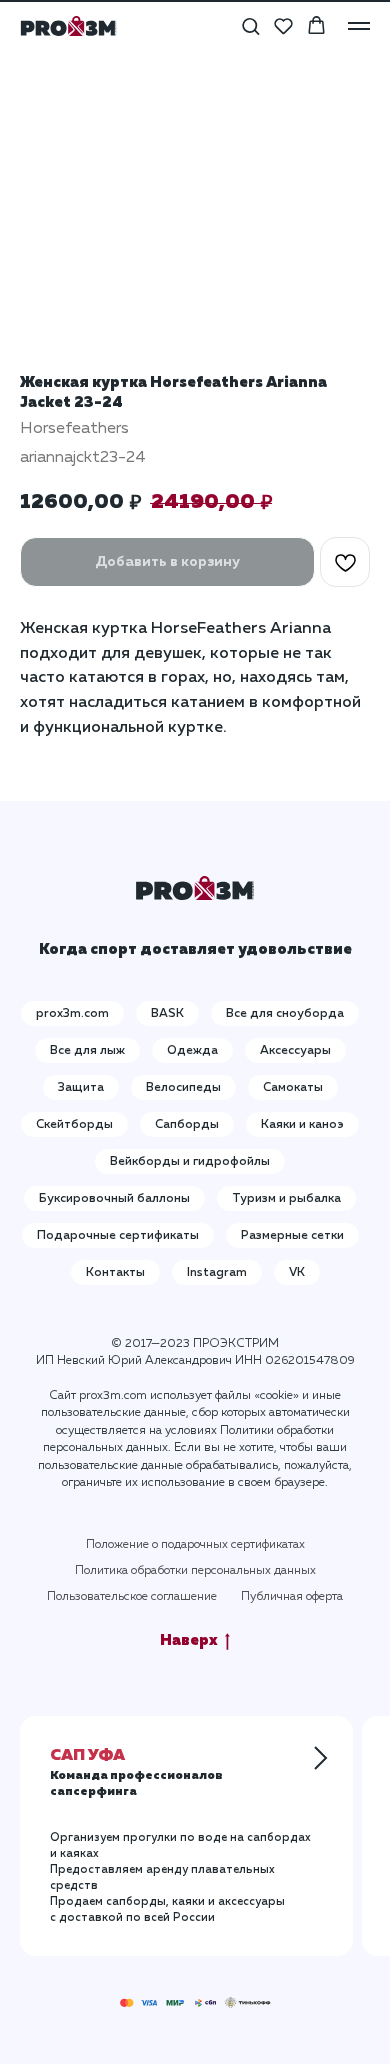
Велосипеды (183, 1088)
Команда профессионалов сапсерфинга (136, 1774)
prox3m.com (72, 1014)
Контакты (115, 1273)
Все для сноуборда (285, 1014)
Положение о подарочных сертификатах (195, 1545)
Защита (81, 1088)
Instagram (217, 1273)
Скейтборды (74, 1125)
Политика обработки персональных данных (195, 1571)
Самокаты (293, 1088)
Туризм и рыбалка (286, 1199)
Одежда (192, 1051)
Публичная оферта (292, 1597)
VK (297, 1273)
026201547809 (310, 1361)
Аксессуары (295, 1051)
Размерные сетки (292, 1236)
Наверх (189, 1640)
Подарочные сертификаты (118, 1236)
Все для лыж (87, 1051)
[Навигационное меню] (359, 26)
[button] (250, 25)
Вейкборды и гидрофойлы (190, 1162)
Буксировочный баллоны (114, 1199)
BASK (167, 1014)
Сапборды (187, 1125)
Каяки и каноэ (302, 1125)
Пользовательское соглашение (132, 1597)
